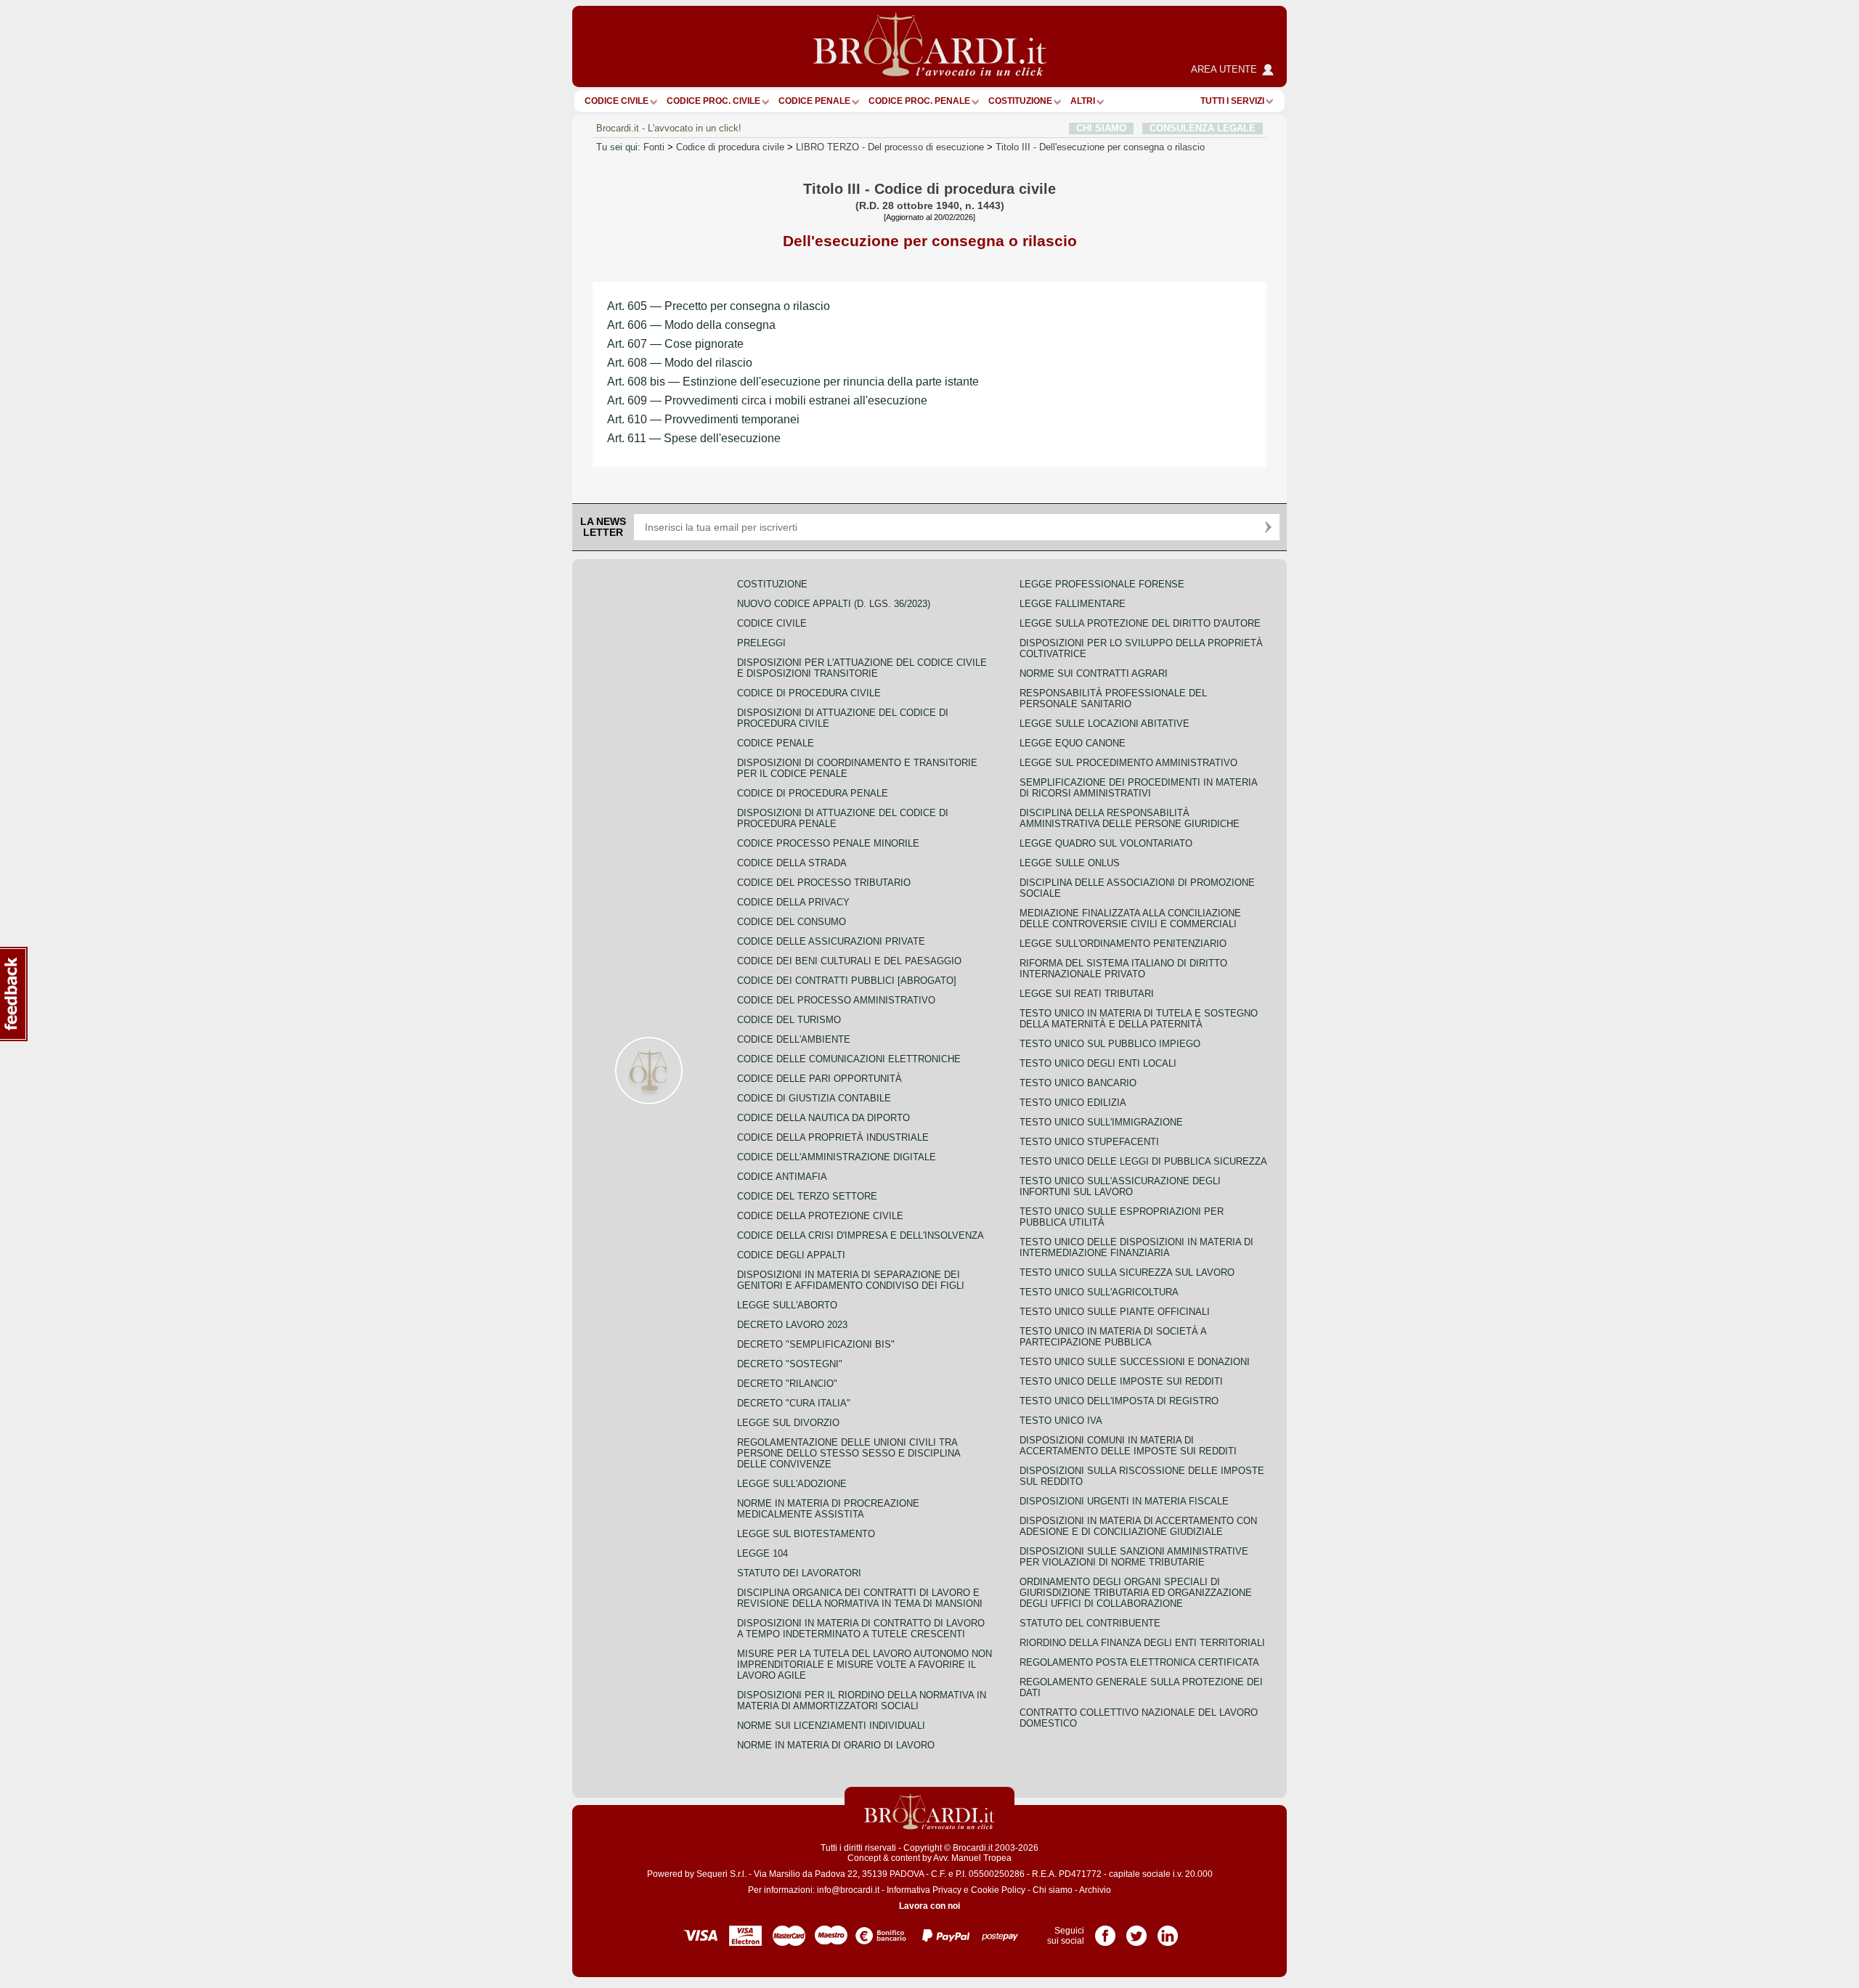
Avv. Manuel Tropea (972, 1858)
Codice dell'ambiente (794, 1039)
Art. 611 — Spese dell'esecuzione (694, 438)
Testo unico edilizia (1073, 1103)
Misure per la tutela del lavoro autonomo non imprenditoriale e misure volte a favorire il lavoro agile (865, 1665)
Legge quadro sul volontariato (1106, 843)
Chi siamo (1053, 1890)
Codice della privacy (793, 902)
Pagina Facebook (1105, 1931)
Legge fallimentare (1073, 604)
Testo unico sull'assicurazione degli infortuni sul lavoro (1120, 1186)
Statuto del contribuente (1090, 1623)
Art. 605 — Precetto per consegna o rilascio (719, 306)
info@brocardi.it (848, 1890)
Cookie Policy (998, 1890)
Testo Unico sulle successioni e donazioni (1135, 1362)
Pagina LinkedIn (1168, 1931)
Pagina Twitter (1136, 1931)
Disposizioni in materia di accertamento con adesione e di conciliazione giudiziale (1138, 1526)
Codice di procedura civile (730, 147)
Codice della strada (792, 863)
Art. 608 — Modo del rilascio (680, 363)
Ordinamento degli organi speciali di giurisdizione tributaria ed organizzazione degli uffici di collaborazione (1136, 1593)
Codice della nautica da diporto (823, 1118)
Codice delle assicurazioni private (831, 941)
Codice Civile (617, 101)
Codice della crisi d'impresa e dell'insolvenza (861, 1235)
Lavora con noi (929, 1906)
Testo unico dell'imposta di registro (1119, 1401)
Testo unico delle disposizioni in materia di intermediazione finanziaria (1136, 1247)
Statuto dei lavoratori (799, 1573)
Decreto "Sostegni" (790, 1364)
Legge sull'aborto (787, 1305)
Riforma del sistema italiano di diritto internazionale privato (1123, 969)
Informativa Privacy (924, 1890)
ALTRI (1083, 101)
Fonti (654, 147)
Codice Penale (814, 101)
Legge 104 (762, 1553)
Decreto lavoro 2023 (792, 1325)
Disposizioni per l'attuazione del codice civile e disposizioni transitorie (862, 668)
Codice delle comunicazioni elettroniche (849, 1059)
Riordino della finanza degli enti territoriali (1142, 1643)
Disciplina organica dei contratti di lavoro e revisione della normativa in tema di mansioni (860, 1598)
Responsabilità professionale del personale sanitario (1113, 698)
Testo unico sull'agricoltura (1099, 1292)
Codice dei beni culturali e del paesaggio (849, 961)
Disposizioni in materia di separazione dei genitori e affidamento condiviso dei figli (851, 1280)
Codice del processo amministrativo (836, 1000)
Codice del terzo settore (807, 1196)
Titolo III (1100, 147)
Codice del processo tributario (824, 883)
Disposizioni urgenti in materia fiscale (1124, 1501)
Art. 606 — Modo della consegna (691, 325)
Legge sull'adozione (792, 1484)
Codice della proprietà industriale (833, 1137)
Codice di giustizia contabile (814, 1098)
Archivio (1095, 1890)
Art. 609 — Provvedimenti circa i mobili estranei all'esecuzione (767, 400)
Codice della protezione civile (820, 1216)
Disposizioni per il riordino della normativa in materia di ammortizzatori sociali (862, 1700)
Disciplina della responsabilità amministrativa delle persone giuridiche (1130, 818)
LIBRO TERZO (890, 147)
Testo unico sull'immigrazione (1101, 1122)
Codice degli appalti (791, 1255)
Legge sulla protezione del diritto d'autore (1140, 623)
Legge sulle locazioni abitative (1105, 724)
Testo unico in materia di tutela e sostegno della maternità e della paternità (1139, 1019)
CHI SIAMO (1101, 128)
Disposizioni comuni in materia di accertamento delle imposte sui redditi (1128, 1446)
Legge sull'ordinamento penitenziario (1123, 944)
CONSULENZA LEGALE (1203, 128)
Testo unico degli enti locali (1098, 1063)
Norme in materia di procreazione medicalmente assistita (828, 1509)
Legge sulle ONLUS (1070, 863)
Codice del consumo (792, 922)
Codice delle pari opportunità (819, 1079)
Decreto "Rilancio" (787, 1384)
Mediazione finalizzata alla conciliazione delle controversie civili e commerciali (1130, 918)
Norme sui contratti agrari (1094, 673)
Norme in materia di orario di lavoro (836, 1745)
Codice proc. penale (919, 101)
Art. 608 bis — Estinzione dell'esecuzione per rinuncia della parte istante (793, 382)
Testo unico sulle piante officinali (1115, 1312)
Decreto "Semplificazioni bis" (816, 1344)
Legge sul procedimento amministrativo (1128, 763)
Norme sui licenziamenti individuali (831, 1726)
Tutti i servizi (1232, 101)
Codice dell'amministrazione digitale (837, 1157)
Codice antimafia (782, 1177)
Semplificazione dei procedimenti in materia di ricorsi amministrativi (1138, 788)
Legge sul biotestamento (806, 1534)
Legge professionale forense (1102, 584)
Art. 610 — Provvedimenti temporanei (703, 419)
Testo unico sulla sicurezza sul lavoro (1127, 1272)
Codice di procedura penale (813, 793)
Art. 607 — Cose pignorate (675, 344)
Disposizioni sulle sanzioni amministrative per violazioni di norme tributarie (1134, 1557)
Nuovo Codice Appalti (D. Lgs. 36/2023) (834, 604)
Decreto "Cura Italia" (794, 1403)
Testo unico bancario (1078, 1083)
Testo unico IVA (1061, 1421)
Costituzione (1020, 101)
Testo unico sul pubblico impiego (1110, 1044)
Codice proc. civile (713, 101)
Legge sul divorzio (788, 1423)
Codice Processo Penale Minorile (828, 843)
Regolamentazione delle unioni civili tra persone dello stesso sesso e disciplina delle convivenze (849, 1453)
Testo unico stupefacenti (1089, 1142)
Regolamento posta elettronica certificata (1139, 1662)
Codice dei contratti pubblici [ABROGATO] (847, 981)
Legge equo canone (1073, 743)
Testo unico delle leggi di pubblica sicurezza (1143, 1161)
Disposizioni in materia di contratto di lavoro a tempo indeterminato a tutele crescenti (861, 1629)
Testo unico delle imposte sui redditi (1121, 1381)
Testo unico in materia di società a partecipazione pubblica (1113, 1337)
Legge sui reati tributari (1087, 994)
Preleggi (761, 643)
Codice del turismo (789, 1020)
